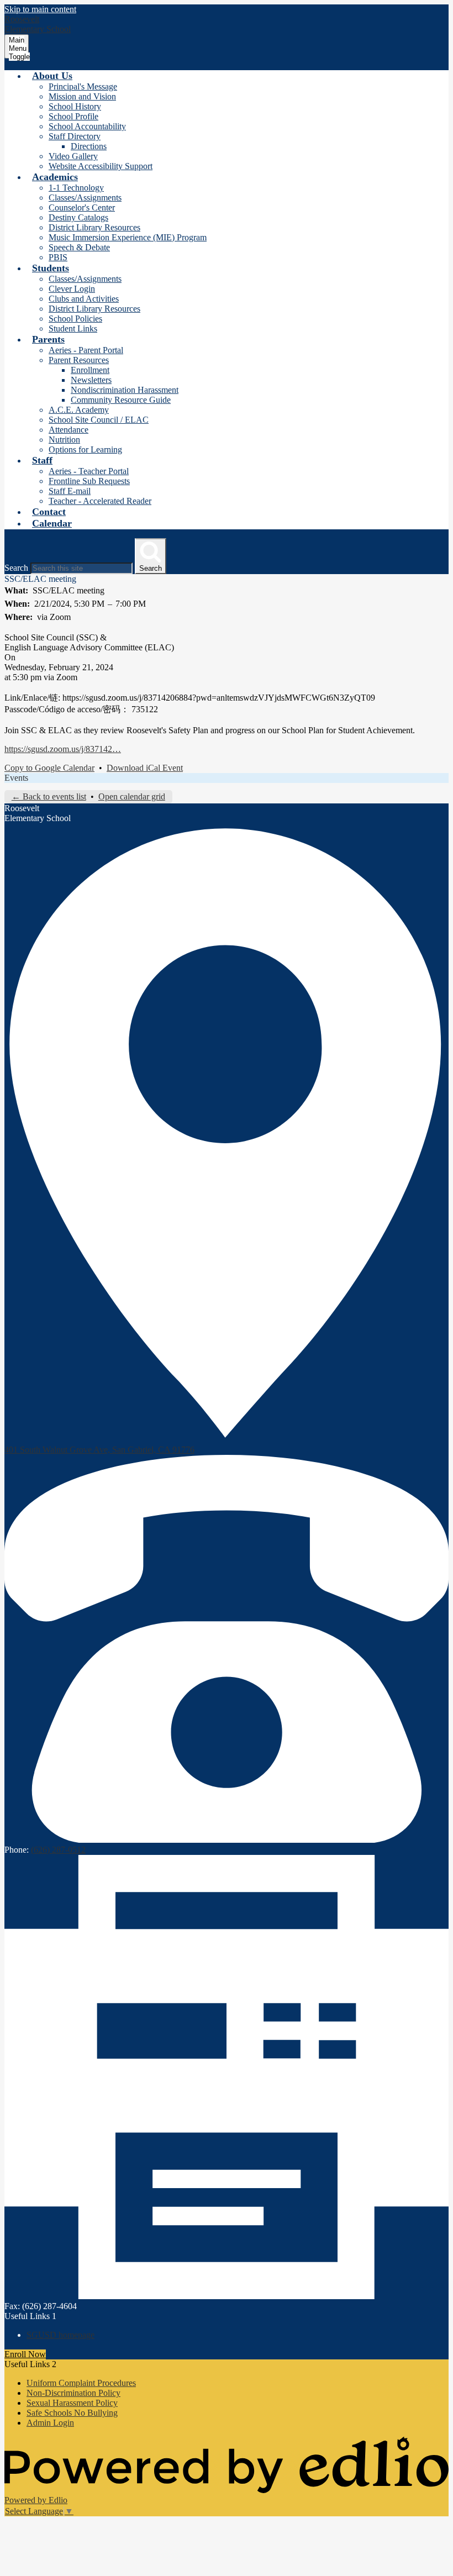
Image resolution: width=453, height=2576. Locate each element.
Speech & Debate (79, 247)
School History (75, 106)
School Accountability (87, 126)
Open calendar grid (132, 797)
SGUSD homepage (60, 2335)
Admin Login (50, 2423)
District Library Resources (94, 227)
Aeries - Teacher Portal (89, 471)
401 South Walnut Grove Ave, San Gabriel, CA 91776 (99, 1450)
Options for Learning (85, 450)
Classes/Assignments (85, 198)
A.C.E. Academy (79, 410)
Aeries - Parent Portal (86, 350)
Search (16, 568)
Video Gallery (73, 156)
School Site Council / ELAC (99, 420)
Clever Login (72, 289)
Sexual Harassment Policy (72, 2403)
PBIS (58, 257)
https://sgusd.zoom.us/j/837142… (63, 749)
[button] (52, 76)
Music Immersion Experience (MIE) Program (128, 237)
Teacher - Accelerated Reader (100, 501)
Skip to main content (40, 9)
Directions (89, 146)
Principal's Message (83, 86)
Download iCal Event (145, 768)
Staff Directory (75, 136)
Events (16, 778)
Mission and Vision (82, 96)
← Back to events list (49, 797)
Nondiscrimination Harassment (125, 390)
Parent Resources (79, 360)
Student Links (73, 328)
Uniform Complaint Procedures (81, 2383)
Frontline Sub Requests (89, 481)
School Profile (73, 116)
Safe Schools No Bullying (72, 2413)
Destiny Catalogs (78, 217)
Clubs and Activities (84, 299)
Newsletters (91, 380)
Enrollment (90, 370)
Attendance (69, 430)
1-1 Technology (76, 188)
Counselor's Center (82, 207)
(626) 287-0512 (58, 1850)
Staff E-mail (70, 491)
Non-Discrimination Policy (73, 2393)
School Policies (75, 319)
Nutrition (64, 440)
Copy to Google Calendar (49, 768)
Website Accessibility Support (101, 166)
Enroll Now (25, 2354)
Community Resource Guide (121, 400)
